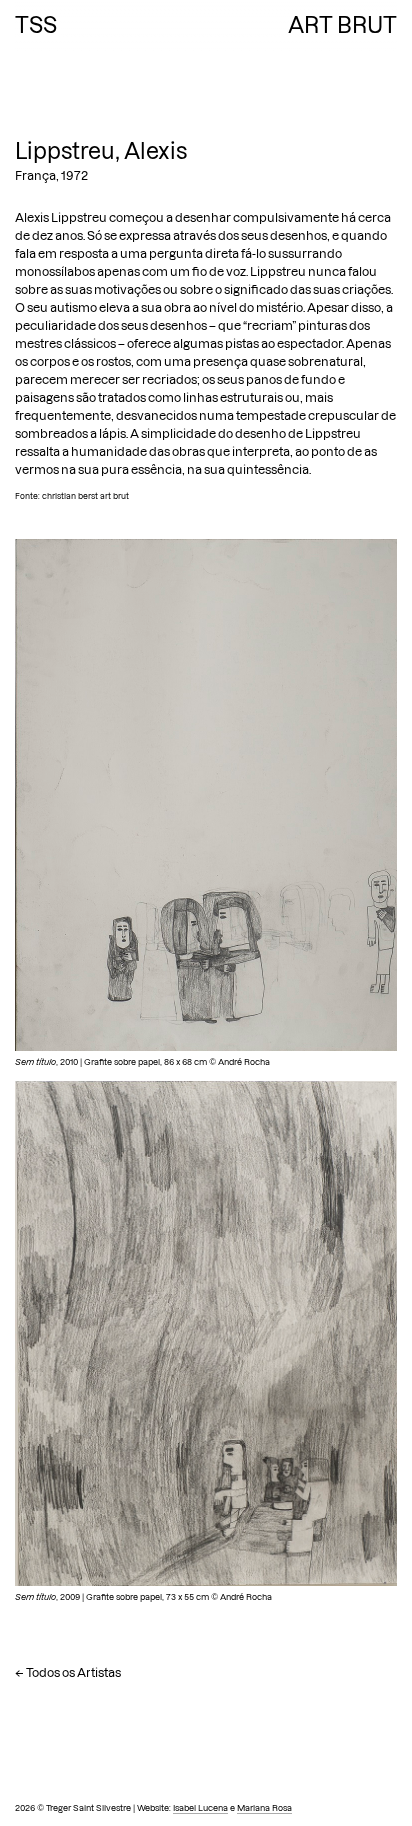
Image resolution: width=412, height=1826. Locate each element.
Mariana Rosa (264, 1808)
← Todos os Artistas (68, 1672)
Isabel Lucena (200, 1808)
